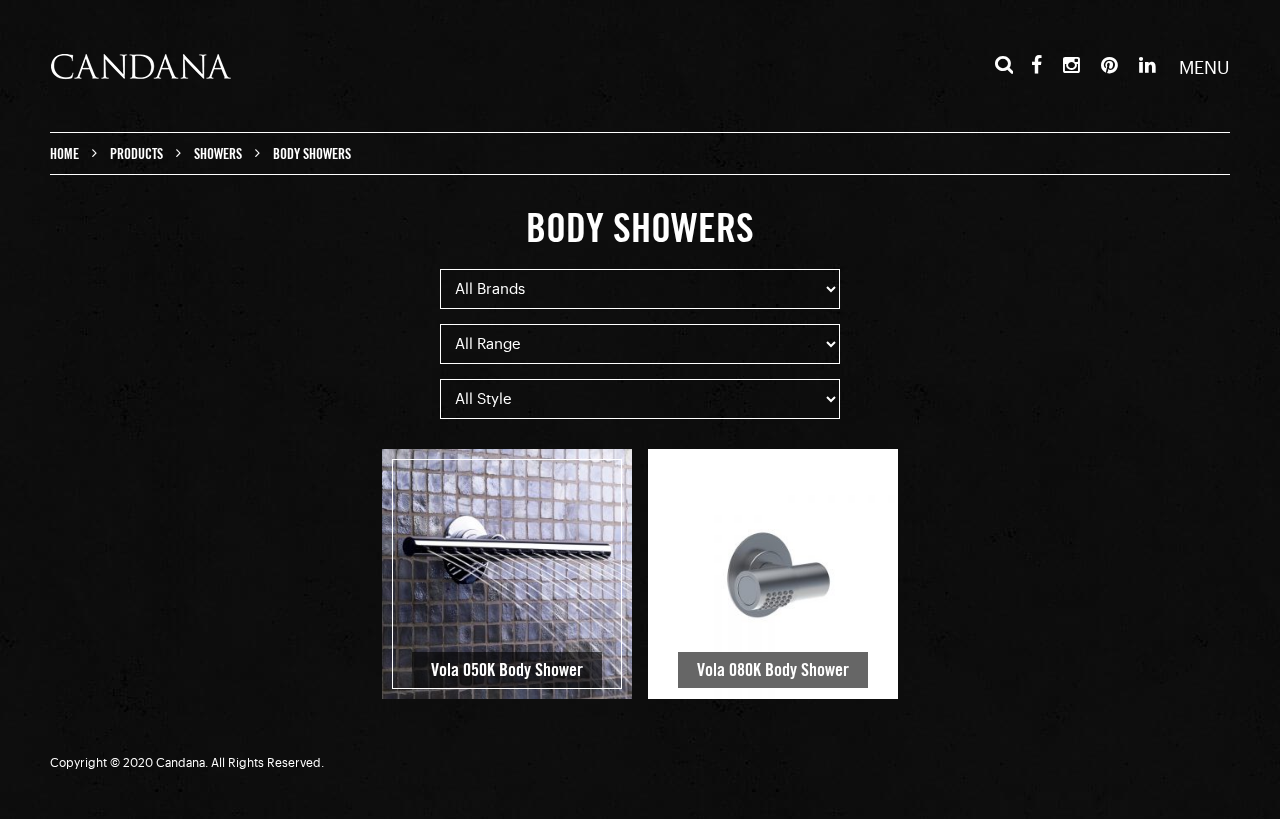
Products (136, 154)
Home (64, 154)
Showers (218, 154)
